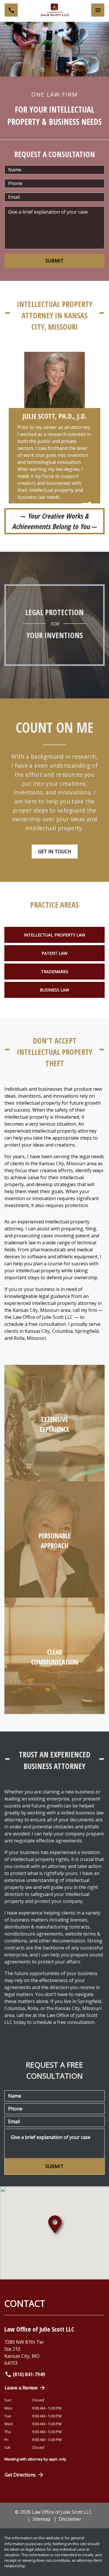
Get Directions (20, 2475)
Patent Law (54, 953)
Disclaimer (70, 2519)
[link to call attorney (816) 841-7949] (11, 10)
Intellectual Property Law (54, 935)
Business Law (54, 990)
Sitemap (41, 2519)
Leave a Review (21, 2388)
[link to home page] (55, 10)
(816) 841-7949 (29, 2374)
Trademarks (55, 972)
